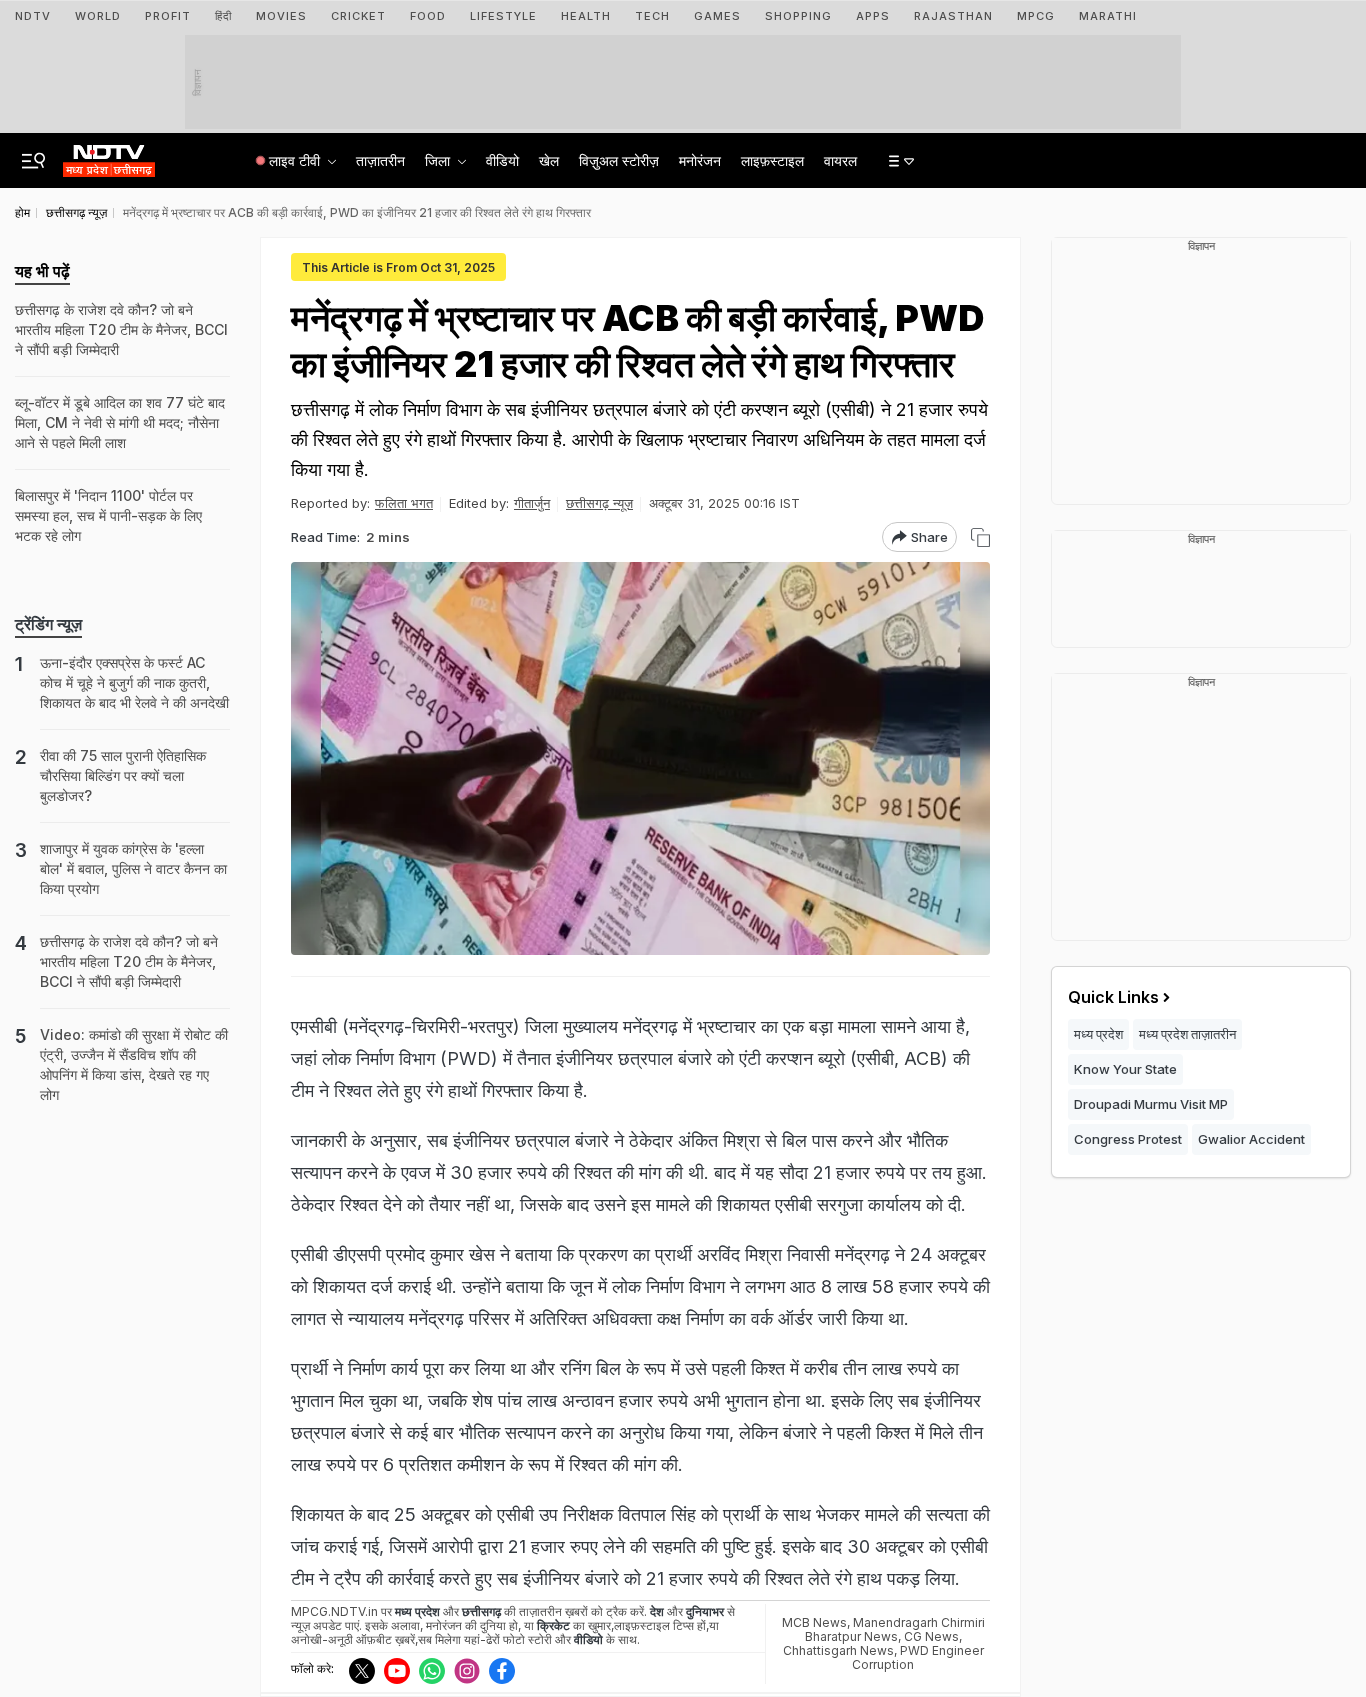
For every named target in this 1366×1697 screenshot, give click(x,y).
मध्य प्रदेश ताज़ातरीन (1187, 1034)
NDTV (33, 16)
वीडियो (502, 160)
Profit (168, 16)
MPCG (1036, 16)
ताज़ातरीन (380, 160)
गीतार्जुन (532, 503)
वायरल (840, 160)
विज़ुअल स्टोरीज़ (619, 160)
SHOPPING (798, 16)
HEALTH (586, 16)
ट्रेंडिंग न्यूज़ (48, 624)
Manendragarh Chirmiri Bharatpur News (895, 1629)
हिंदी (223, 16)
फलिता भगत (404, 503)
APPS (873, 16)
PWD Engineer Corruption (918, 1657)
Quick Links (1113, 997)
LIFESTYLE (503, 16)
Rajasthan (953, 16)
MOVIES (281, 16)
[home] (109, 155)
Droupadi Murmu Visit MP (1151, 1104)
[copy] (980, 537)
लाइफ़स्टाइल (772, 160)
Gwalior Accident (1251, 1139)
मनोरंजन (700, 160)
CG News (931, 1636)
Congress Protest (1128, 1139)
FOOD (428, 16)
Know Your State (1125, 1069)
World (98, 16)
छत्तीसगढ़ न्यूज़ (599, 503)
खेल (549, 160)
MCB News (814, 1622)
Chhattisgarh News (838, 1650)
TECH (652, 16)
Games (717, 16)
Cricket (358, 16)
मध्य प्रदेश (1098, 1034)
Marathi (1108, 16)
